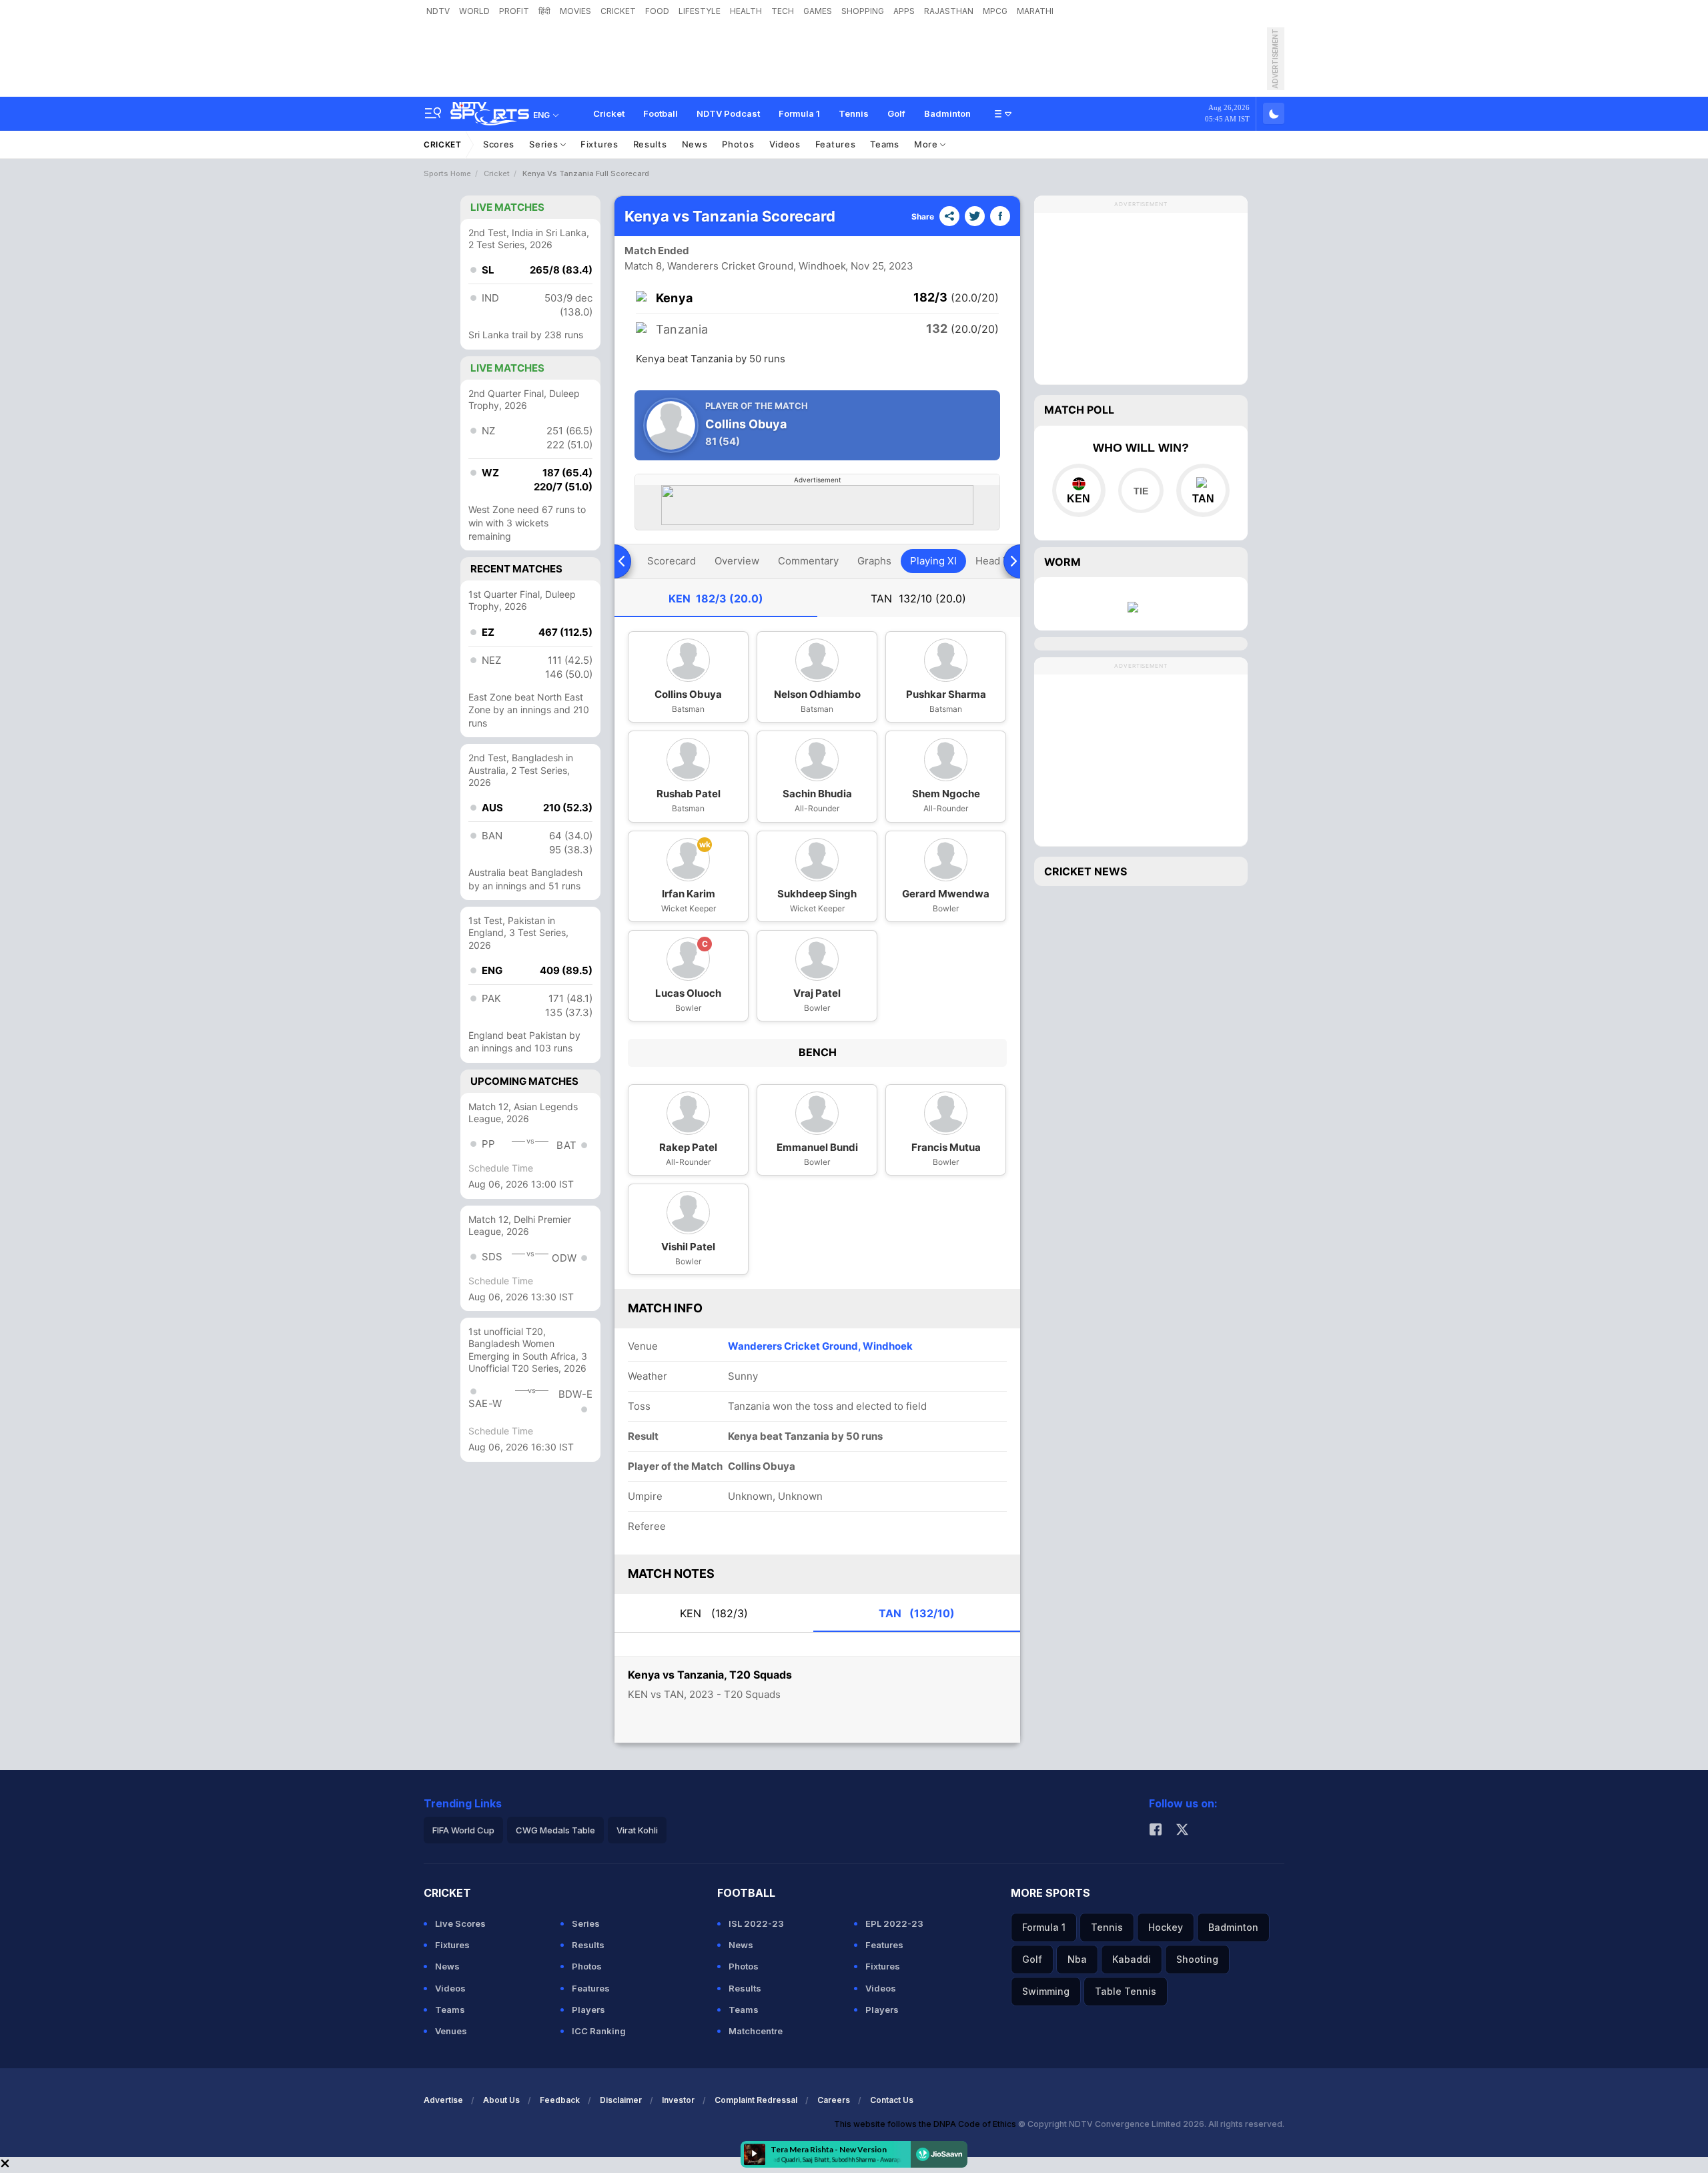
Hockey (1166, 1927)
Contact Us (892, 2100)
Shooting (1197, 1959)
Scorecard (672, 561)
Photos (738, 144)
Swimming (1046, 1991)
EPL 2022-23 (894, 1923)
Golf (896, 113)
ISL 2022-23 (756, 1923)
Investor (678, 2100)
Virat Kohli (637, 1830)
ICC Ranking (599, 2031)
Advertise (443, 2100)
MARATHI (1035, 11)
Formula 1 (799, 113)
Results (650, 144)
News (695, 144)
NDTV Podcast (728, 113)
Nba (1077, 1959)
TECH (783, 11)
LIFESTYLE (700, 11)
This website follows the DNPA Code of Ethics (926, 2124)
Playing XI (933, 561)
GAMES (818, 11)
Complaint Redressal (756, 2100)
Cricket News (1086, 871)
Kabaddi (1132, 1959)
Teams (885, 144)
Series (545, 144)
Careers (834, 2100)
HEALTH (746, 11)
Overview (737, 561)
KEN (716, 598)
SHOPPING (863, 11)
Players (588, 2010)
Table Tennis (1126, 1991)
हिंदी (544, 11)
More (927, 144)
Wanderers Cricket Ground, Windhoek (820, 1346)
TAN (918, 598)
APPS (904, 11)
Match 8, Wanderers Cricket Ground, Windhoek (735, 266)
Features (836, 144)
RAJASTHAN (949, 11)
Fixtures (599, 144)
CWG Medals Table (555, 1830)
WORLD (474, 11)
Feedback (560, 2100)
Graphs (874, 561)
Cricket (609, 113)
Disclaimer (621, 2100)
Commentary (808, 561)
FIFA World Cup (463, 1830)
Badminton (947, 113)
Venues (451, 2031)
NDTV (438, 11)
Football (661, 113)
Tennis (854, 113)
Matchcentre (756, 2031)
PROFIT (514, 11)
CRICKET (618, 11)
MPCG (995, 11)
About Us (501, 2100)
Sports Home (447, 173)
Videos (785, 144)
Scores (499, 144)
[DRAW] (1141, 490)
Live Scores (460, 1923)
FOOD (657, 11)
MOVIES (575, 11)
